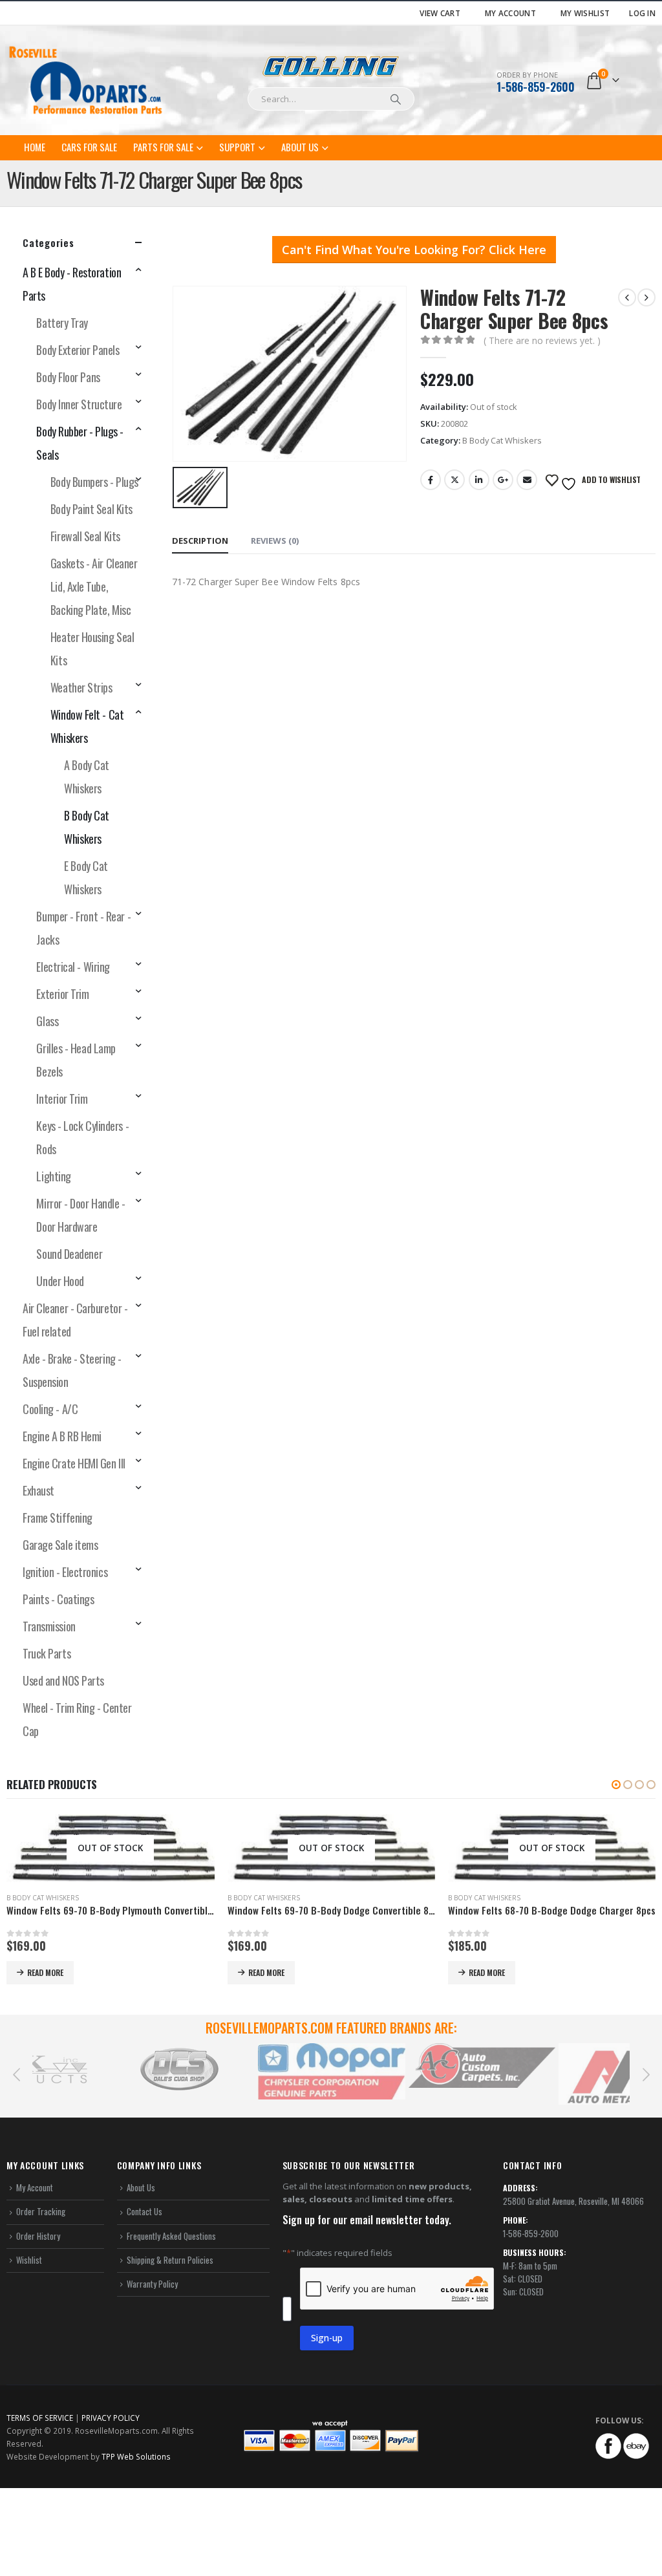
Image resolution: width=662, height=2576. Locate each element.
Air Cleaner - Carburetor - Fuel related (75, 1320)
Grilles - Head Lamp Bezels (76, 1060)
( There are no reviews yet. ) (542, 340)
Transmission (49, 1626)
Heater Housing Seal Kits (92, 649)
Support (237, 147)
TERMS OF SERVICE (40, 2558)
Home (35, 147)
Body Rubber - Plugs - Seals (80, 443)
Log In (642, 13)
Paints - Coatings (58, 1599)
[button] (616, 1785)
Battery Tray (62, 323)
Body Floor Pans (68, 377)
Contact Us (144, 2352)
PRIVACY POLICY (111, 2558)
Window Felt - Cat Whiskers (87, 726)
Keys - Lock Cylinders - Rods (82, 1137)
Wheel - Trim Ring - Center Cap (77, 1719)
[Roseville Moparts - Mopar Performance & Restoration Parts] (86, 80)
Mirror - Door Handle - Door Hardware (80, 1215)
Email (527, 480)
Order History (38, 2376)
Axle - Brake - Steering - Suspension (72, 1370)
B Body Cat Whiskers (502, 440)
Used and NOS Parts (63, 1680)
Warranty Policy (152, 2424)
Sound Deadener (69, 1254)
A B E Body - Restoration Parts (72, 284)
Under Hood (60, 1281)
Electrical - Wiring (73, 967)
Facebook (431, 480)
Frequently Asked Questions (171, 2376)
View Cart (440, 13)
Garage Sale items (60, 1545)
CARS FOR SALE (89, 147)
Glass (47, 1021)
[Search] (396, 99)
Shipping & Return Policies (170, 2400)
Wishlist (29, 2400)
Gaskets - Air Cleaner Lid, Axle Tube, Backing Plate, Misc (94, 586)
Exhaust (38, 1490)
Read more (46, 1972)
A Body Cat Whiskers (87, 777)
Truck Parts (47, 1653)
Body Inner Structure (79, 404)
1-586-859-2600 (536, 87)
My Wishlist (585, 13)
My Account (510, 13)
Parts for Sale (163, 147)
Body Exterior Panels (78, 350)
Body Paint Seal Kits (91, 509)
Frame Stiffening (58, 1518)
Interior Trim (62, 1099)
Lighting (53, 1176)
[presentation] (16, 2214)
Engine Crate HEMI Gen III (74, 1463)
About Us (300, 147)
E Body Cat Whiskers (86, 877)
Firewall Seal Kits (85, 536)
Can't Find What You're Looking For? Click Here (414, 250)
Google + (503, 480)
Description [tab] (200, 541)
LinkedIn (479, 480)
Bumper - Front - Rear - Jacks (83, 928)
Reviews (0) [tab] (275, 541)
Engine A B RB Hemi (62, 1436)
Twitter (454, 480)
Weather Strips (81, 687)
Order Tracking (41, 2352)
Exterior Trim (62, 994)
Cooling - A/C (50, 1409)
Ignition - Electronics (65, 1572)
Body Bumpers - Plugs (94, 482)
